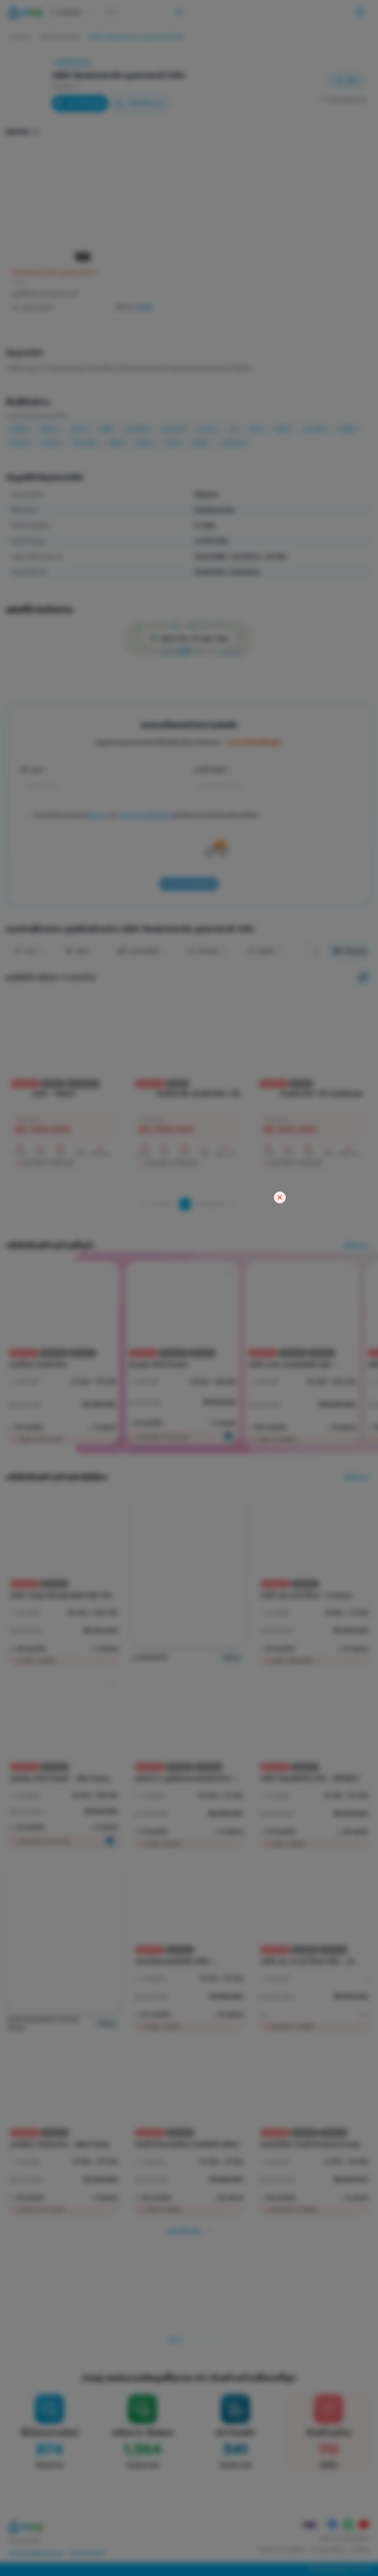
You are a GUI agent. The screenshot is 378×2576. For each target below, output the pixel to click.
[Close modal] (280, 1197)
